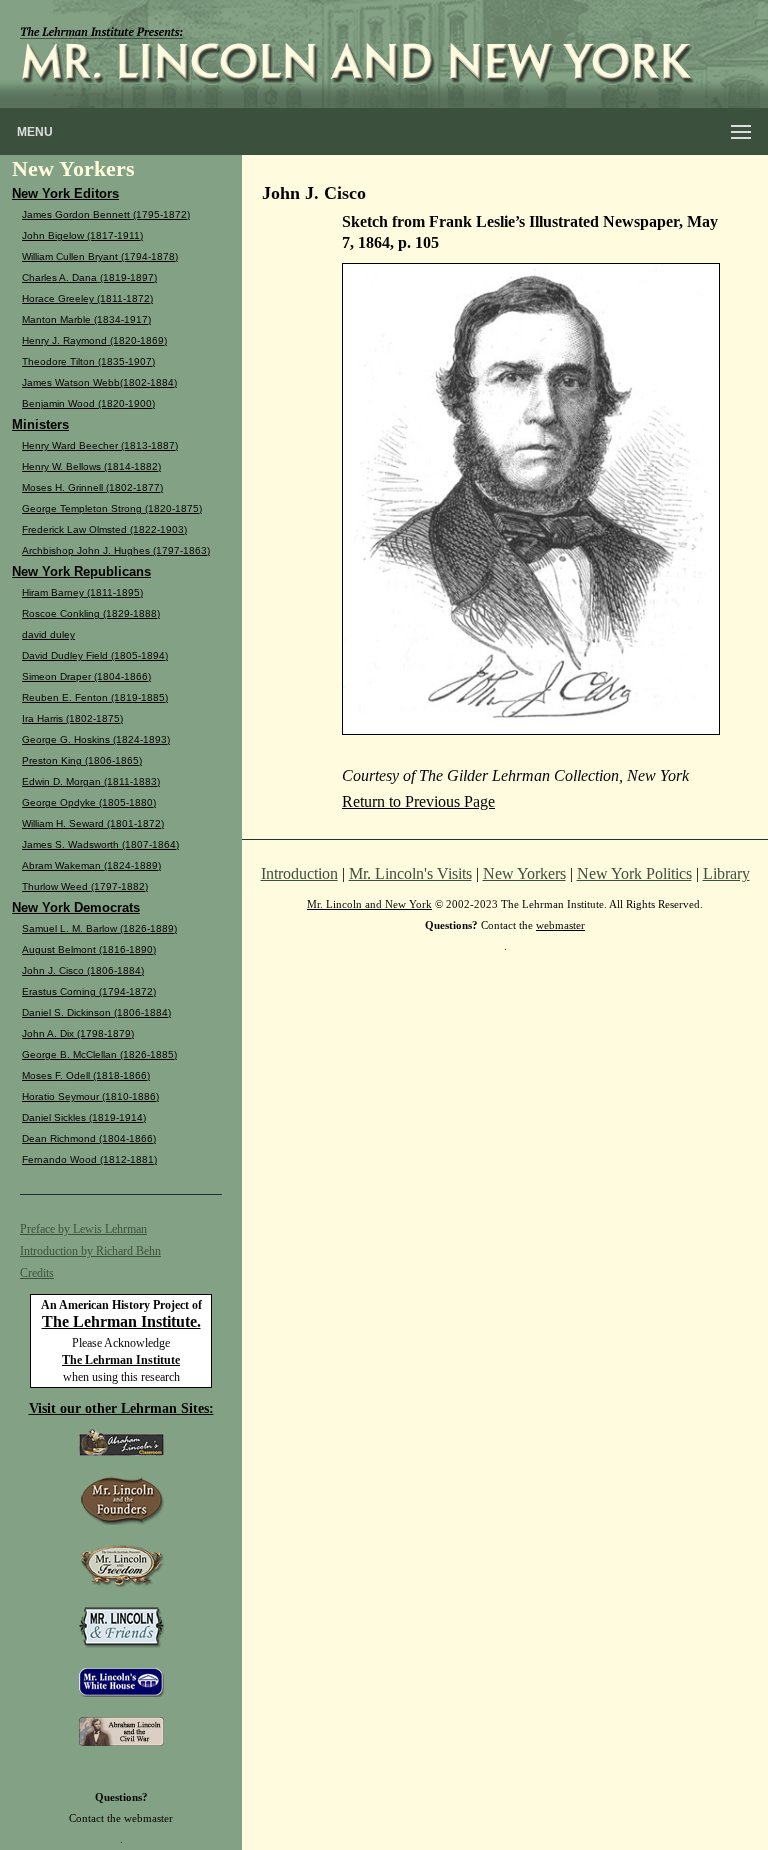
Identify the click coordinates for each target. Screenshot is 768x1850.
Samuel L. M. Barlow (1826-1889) (99, 928)
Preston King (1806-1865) (82, 760)
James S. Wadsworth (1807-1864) (100, 844)
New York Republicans (81, 571)
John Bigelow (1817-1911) (82, 235)
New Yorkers (524, 873)
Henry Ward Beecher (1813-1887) (100, 445)
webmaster (148, 1818)
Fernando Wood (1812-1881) (89, 1159)
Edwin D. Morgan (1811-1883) (91, 781)
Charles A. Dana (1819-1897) (89, 277)
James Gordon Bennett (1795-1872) (106, 214)
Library (726, 873)
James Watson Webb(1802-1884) (99, 382)
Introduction (299, 873)
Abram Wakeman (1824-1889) (91, 865)
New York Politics (634, 873)
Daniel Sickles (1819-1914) (84, 1117)
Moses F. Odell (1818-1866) (86, 1075)
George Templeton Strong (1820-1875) (112, 508)
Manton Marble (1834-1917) (86, 319)
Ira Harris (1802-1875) (72, 718)
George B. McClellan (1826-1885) (99, 1054)
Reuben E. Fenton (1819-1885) (95, 697)
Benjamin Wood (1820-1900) (88, 403)
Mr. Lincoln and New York (369, 904)
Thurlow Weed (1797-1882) (85, 886)
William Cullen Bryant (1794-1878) (100, 256)
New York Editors (65, 193)
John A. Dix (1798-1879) (78, 1033)
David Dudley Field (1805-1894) (95, 655)
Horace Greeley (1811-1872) (87, 298)
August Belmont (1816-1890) (89, 949)
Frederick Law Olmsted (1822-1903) (104, 529)
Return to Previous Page (418, 801)
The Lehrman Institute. (121, 1321)
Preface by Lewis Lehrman (83, 1229)
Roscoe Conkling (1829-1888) (91, 613)
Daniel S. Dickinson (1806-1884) (96, 1012)
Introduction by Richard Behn (90, 1251)
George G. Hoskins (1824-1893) (96, 739)
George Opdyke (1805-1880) (89, 802)
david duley (48, 634)
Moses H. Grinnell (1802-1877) (92, 487)
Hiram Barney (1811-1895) (82, 592)
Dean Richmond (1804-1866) (89, 1138)
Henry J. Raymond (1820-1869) (94, 340)
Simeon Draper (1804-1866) (86, 676)
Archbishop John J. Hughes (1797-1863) (116, 550)
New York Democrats (76, 907)
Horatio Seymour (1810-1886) (90, 1096)
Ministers (40, 424)
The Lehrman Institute (121, 1360)
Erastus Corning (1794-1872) (89, 991)
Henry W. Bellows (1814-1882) (91, 466)
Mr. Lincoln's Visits (410, 873)
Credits (37, 1273)
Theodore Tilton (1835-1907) (88, 361)
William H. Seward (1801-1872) (93, 823)
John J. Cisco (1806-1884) (83, 970)
